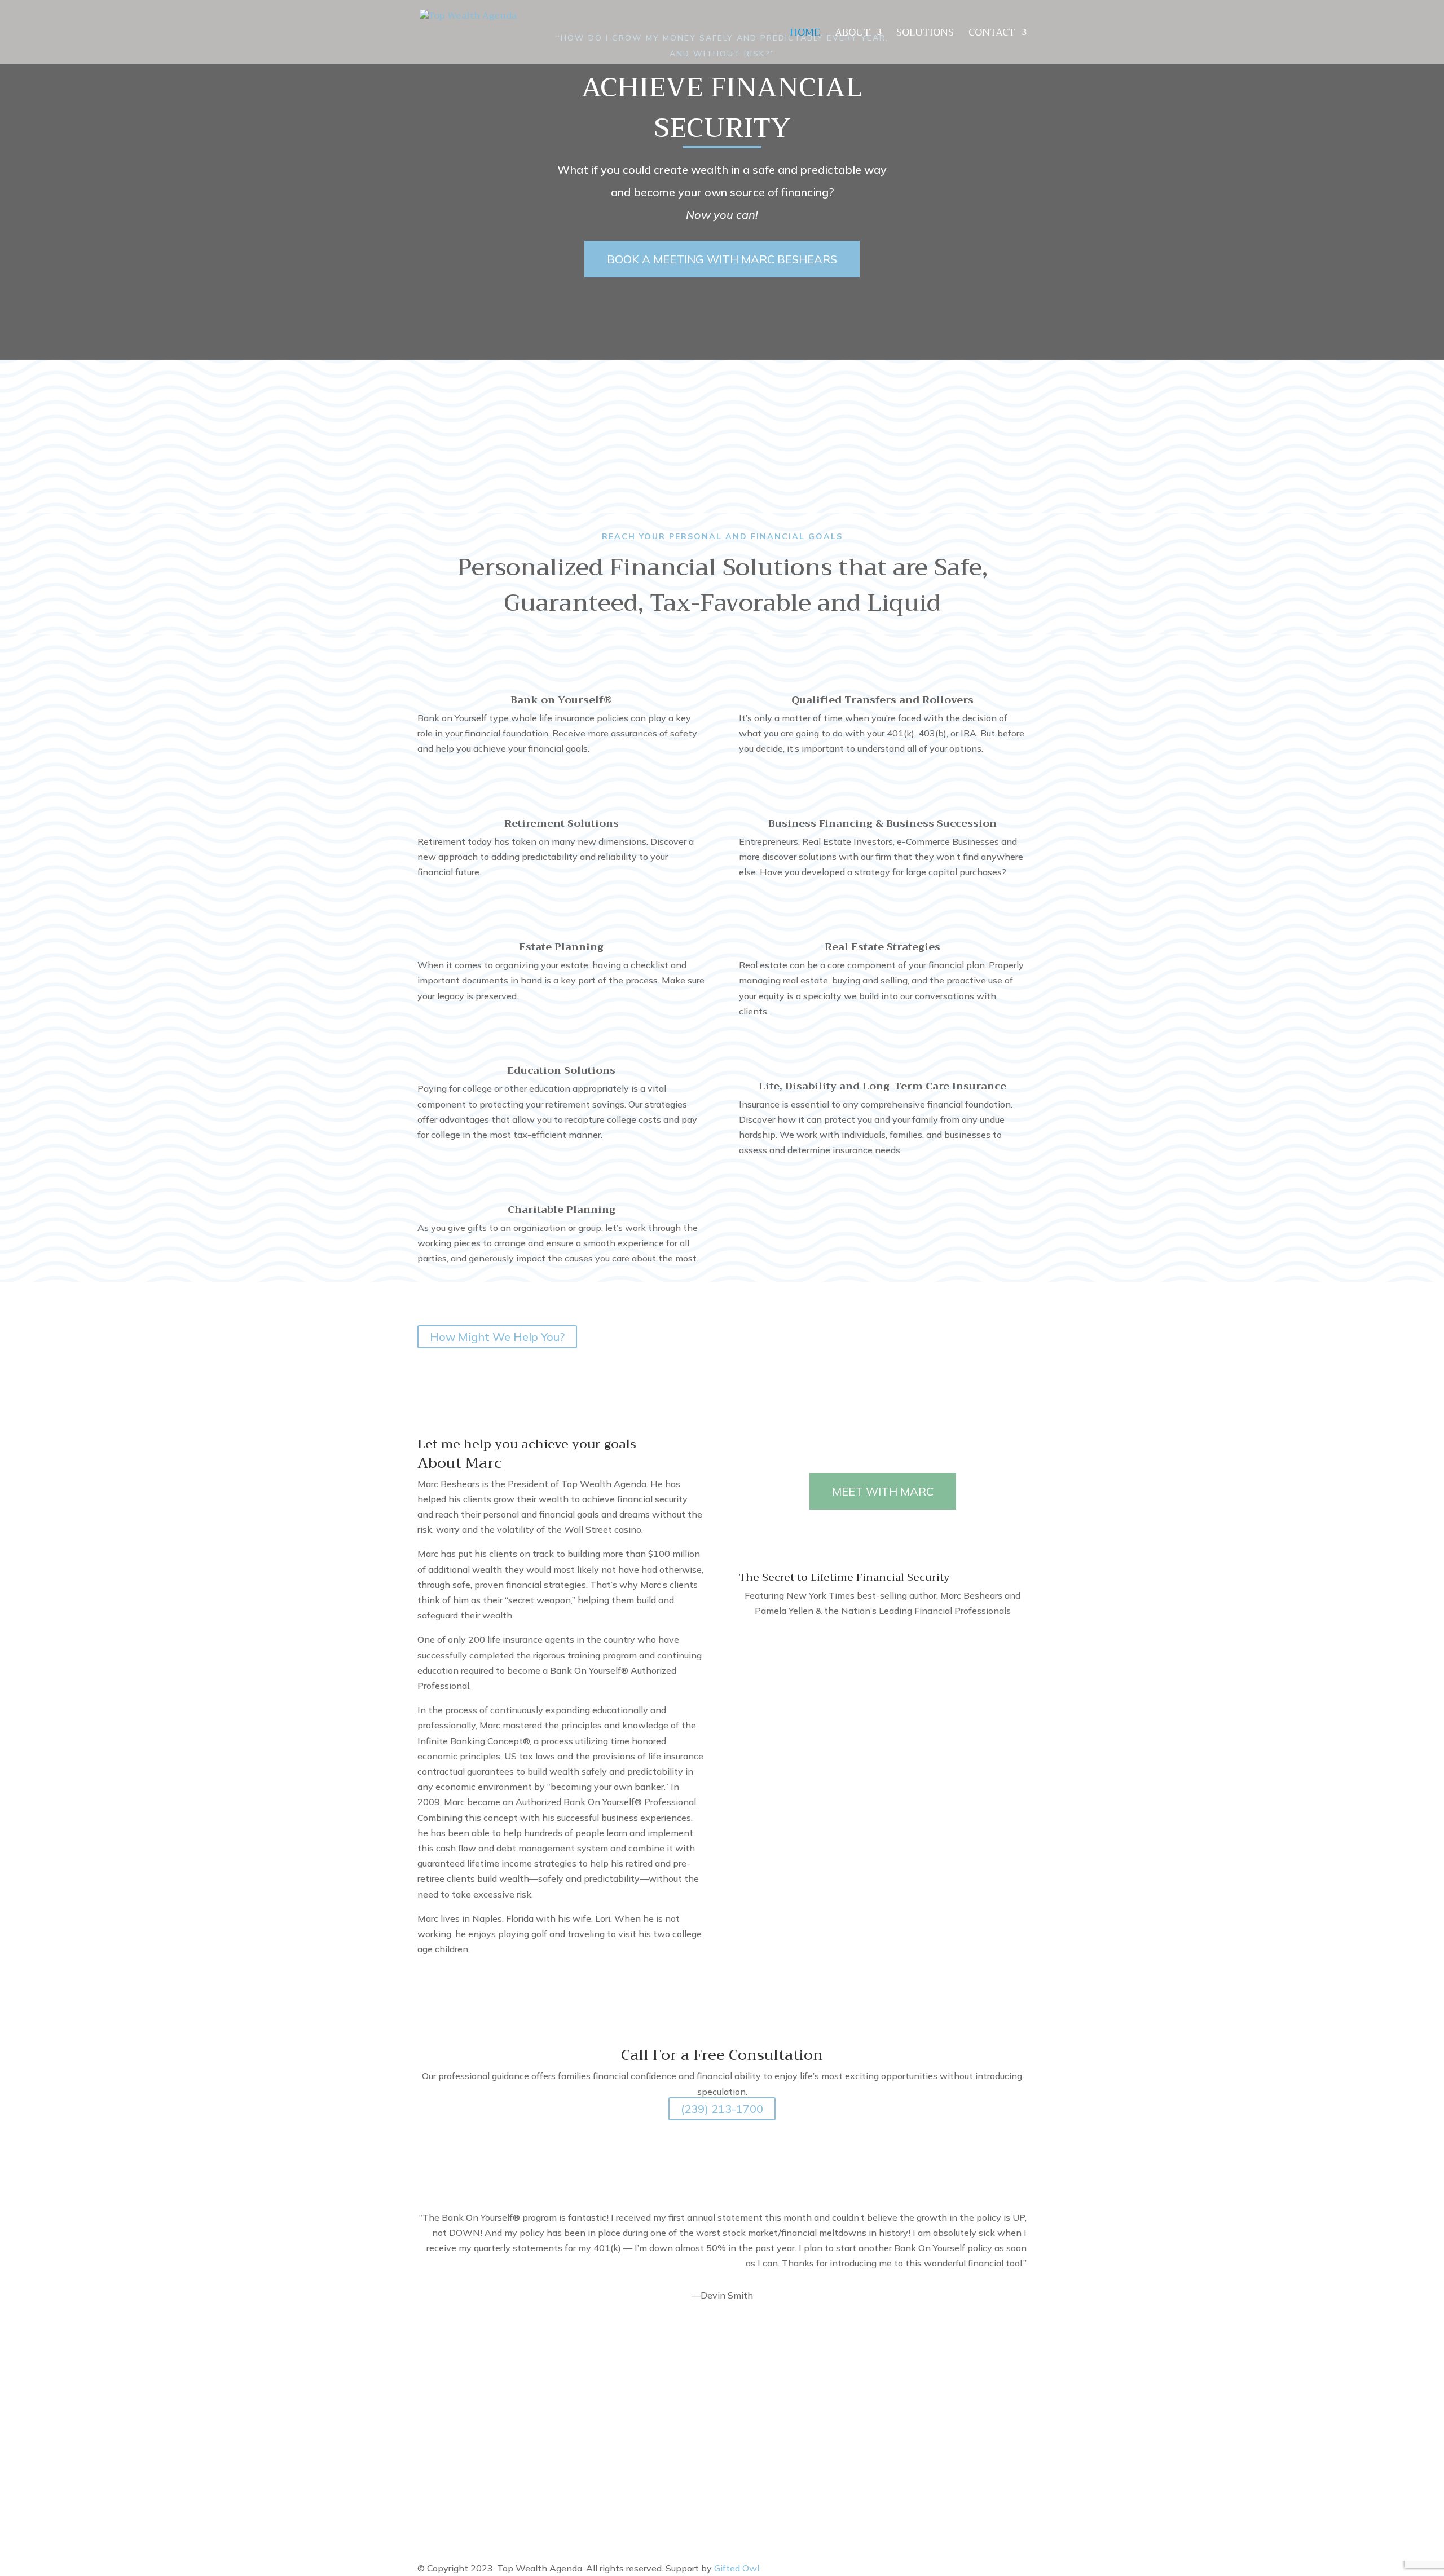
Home (805, 35)
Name (752, 2387)
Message (758, 2449)
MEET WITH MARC (883, 1491)
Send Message (789, 2470)
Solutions (925, 35)
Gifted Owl (737, 2568)
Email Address (769, 2411)
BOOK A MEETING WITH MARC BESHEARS (722, 259)
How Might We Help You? (497, 1337)
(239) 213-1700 (722, 2109)
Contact (992, 35)
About (853, 35)
